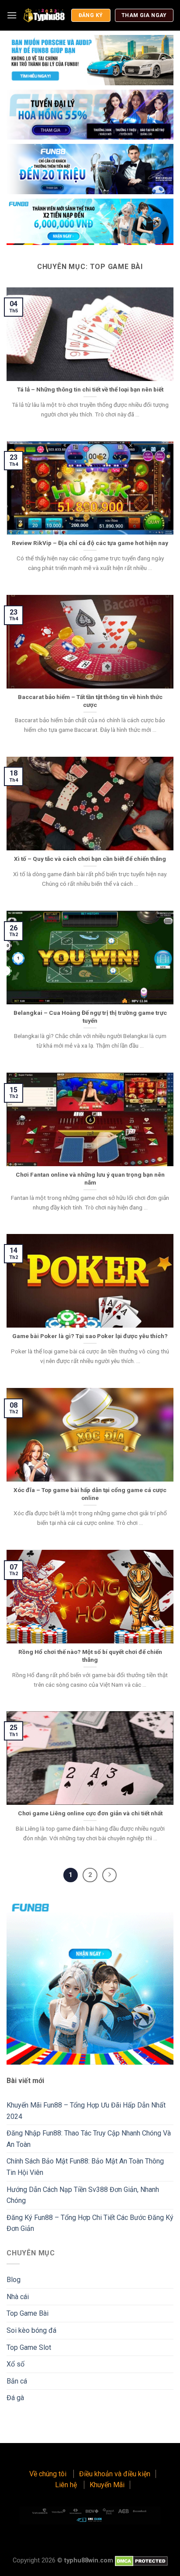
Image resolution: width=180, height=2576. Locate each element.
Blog (14, 2280)
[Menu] (12, 15)
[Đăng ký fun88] (90, 1981)
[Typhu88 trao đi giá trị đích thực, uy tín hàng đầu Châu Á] (44, 15)
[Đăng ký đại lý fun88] (90, 60)
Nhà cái (18, 2297)
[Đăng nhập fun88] (90, 222)
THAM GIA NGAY (144, 15)
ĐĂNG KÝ (91, 15)
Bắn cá (17, 2381)
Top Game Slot (29, 2347)
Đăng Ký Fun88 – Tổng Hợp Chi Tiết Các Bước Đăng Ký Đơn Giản (90, 2223)
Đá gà (15, 2398)
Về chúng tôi (49, 2474)
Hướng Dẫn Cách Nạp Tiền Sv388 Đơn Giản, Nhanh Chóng (83, 2195)
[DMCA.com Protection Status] (141, 2560)
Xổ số (16, 2364)
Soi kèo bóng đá (31, 2330)
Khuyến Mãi (107, 2485)
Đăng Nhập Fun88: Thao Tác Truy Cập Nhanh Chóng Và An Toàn (89, 2139)
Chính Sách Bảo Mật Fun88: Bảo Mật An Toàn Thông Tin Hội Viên (85, 2167)
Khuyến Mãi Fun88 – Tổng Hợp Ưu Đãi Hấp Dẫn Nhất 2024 (86, 2111)
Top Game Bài (28, 2313)
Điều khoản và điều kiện (115, 2474)
